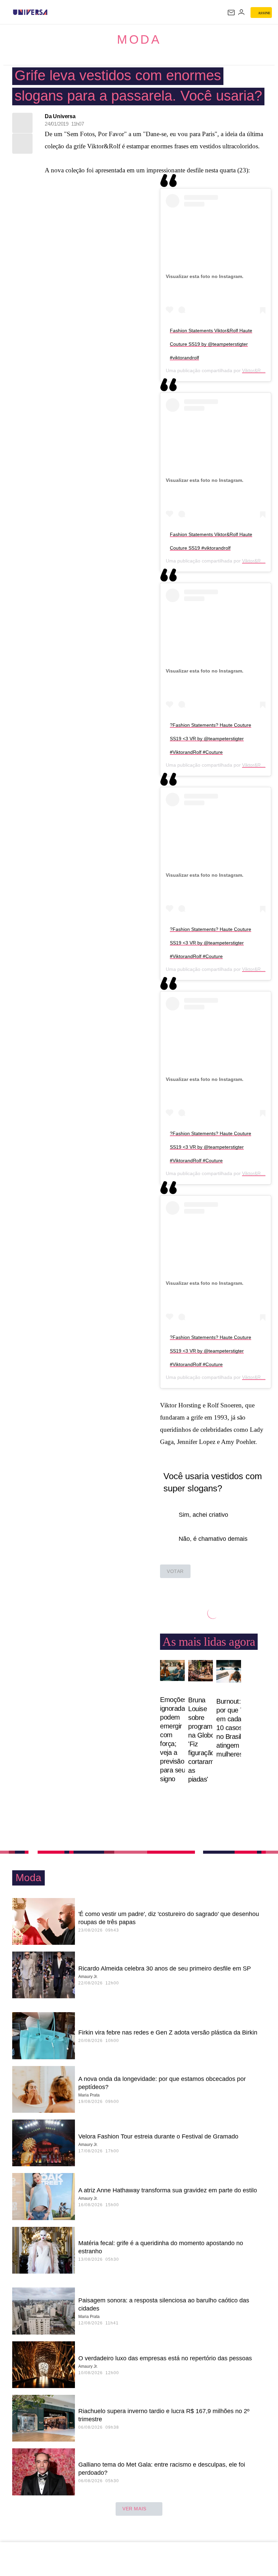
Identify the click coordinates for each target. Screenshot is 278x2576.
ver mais (134, 2509)
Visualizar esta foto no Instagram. (205, 276)
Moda (139, 39)
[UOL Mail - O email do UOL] (231, 13)
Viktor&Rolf (254, 370)
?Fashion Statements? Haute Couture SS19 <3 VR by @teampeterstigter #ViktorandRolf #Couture (211, 739)
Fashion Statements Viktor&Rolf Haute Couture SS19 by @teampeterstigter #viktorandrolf (211, 344)
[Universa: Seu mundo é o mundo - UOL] (30, 12)
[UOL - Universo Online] (52, 12)
